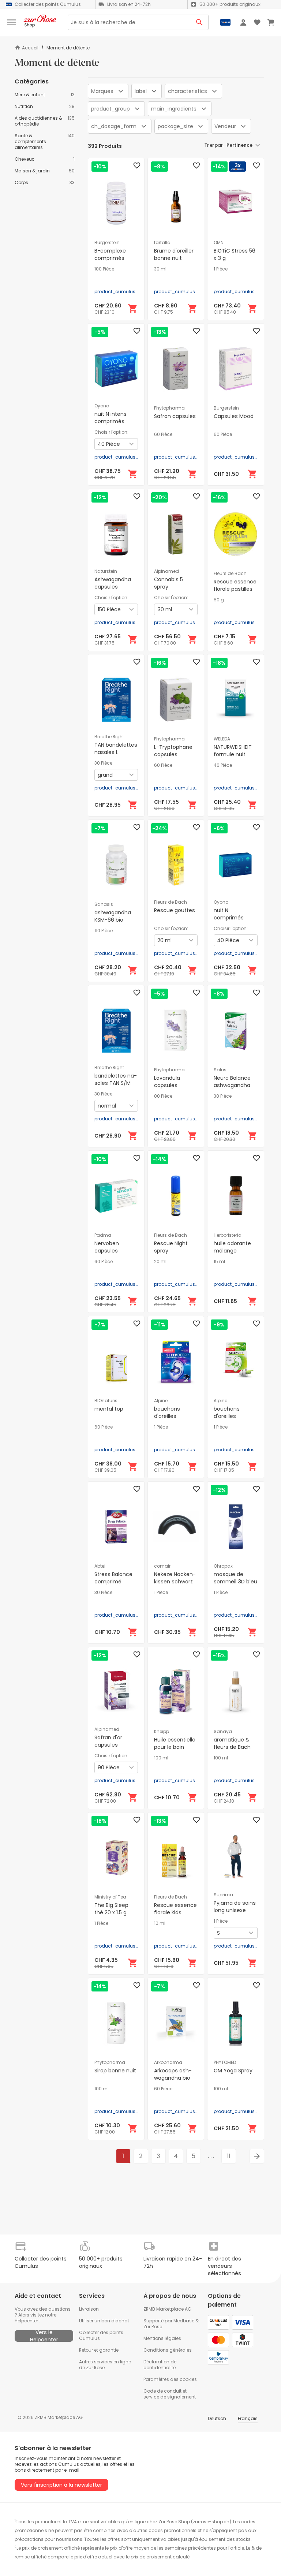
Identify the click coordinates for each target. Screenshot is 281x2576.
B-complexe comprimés (110, 254)
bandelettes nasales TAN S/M (116, 1079)
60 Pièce (163, 434)
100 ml (161, 1758)
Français (248, 2418)
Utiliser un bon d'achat (104, 2321)
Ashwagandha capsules (113, 583)
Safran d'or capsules (108, 1741)
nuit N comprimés (229, 914)
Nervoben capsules (107, 1247)
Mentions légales (162, 2338)
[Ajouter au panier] (133, 309)
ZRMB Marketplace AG (167, 2309)
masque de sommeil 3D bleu (235, 1578)
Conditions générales (168, 2350)
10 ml (160, 1923)
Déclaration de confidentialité (160, 2365)
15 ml (219, 1262)
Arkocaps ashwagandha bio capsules (173, 2078)
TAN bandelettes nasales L (116, 748)
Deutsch (217, 2418)
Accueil (30, 48)
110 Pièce (104, 931)
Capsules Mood (234, 416)
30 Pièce (103, 763)
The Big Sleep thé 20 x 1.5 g (111, 1909)
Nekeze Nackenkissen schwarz (175, 1578)
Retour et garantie (99, 2350)
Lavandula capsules (167, 1082)
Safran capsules (175, 416)
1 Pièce (221, 269)
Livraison (89, 2309)
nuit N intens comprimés (110, 418)
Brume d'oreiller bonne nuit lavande (174, 258)
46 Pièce (223, 765)
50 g (219, 600)
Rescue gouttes (175, 910)
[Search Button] (200, 22)
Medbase (184, 2321)
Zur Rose (153, 2327)
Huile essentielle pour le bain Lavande (175, 1747)
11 (229, 2156)
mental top (109, 1409)
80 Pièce (163, 1096)
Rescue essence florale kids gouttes (175, 1912)
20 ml (160, 1262)
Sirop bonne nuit (115, 2071)
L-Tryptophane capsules (173, 751)
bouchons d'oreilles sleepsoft (227, 1416)
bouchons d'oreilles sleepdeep (168, 1416)
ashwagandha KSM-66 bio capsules (113, 920)
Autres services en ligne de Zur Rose (105, 2365)
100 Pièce (104, 269)
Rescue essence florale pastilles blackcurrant (235, 589)
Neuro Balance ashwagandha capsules (232, 1085)
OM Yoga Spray (233, 2071)
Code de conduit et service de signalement (170, 2394)
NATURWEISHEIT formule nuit (233, 751)
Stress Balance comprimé (113, 1578)
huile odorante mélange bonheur (232, 1251)
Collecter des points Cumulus (101, 2335)
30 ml (160, 269)
